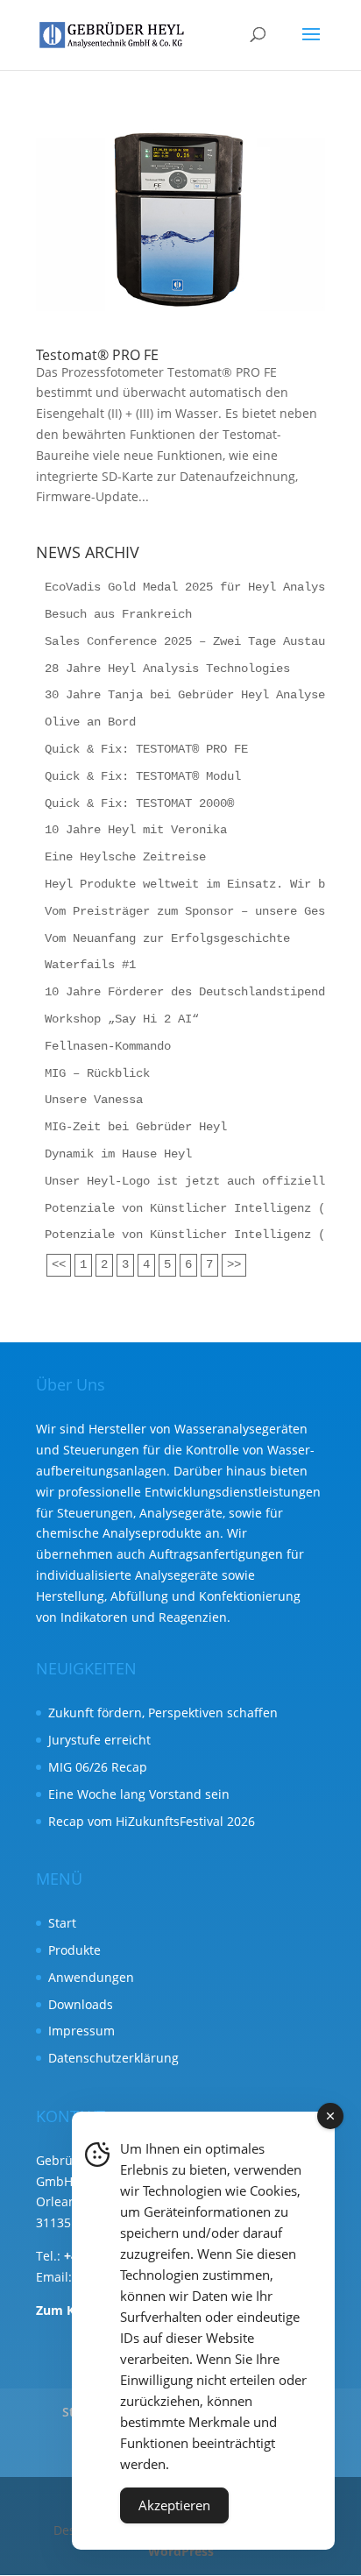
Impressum (81, 2031)
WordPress (181, 2551)
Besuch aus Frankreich (118, 614)
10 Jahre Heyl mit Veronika (136, 830)
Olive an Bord (90, 722)
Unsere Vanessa (94, 1100)
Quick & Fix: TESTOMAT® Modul (143, 776)
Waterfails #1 (90, 965)
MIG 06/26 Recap (98, 1767)
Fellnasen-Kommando (108, 1046)
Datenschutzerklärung (113, 2058)
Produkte (74, 1950)
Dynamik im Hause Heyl (118, 1154)
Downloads (81, 2004)
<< (59, 1264)
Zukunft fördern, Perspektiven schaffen (163, 1713)
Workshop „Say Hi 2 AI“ (122, 1019)
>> (234, 1264)
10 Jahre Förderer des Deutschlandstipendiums (199, 992)
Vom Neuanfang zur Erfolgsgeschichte (167, 938)
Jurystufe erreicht (99, 1740)
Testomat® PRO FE (97, 355)
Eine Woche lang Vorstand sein (139, 1794)
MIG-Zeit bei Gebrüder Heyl (136, 1127)
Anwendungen (91, 1977)
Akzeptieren (174, 2505)
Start (62, 1923)
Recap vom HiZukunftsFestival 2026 (152, 1821)
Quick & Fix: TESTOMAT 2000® (139, 803)
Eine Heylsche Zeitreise (125, 857)
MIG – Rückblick (97, 1073)
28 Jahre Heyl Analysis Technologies (167, 669)
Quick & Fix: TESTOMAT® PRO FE (146, 749)
